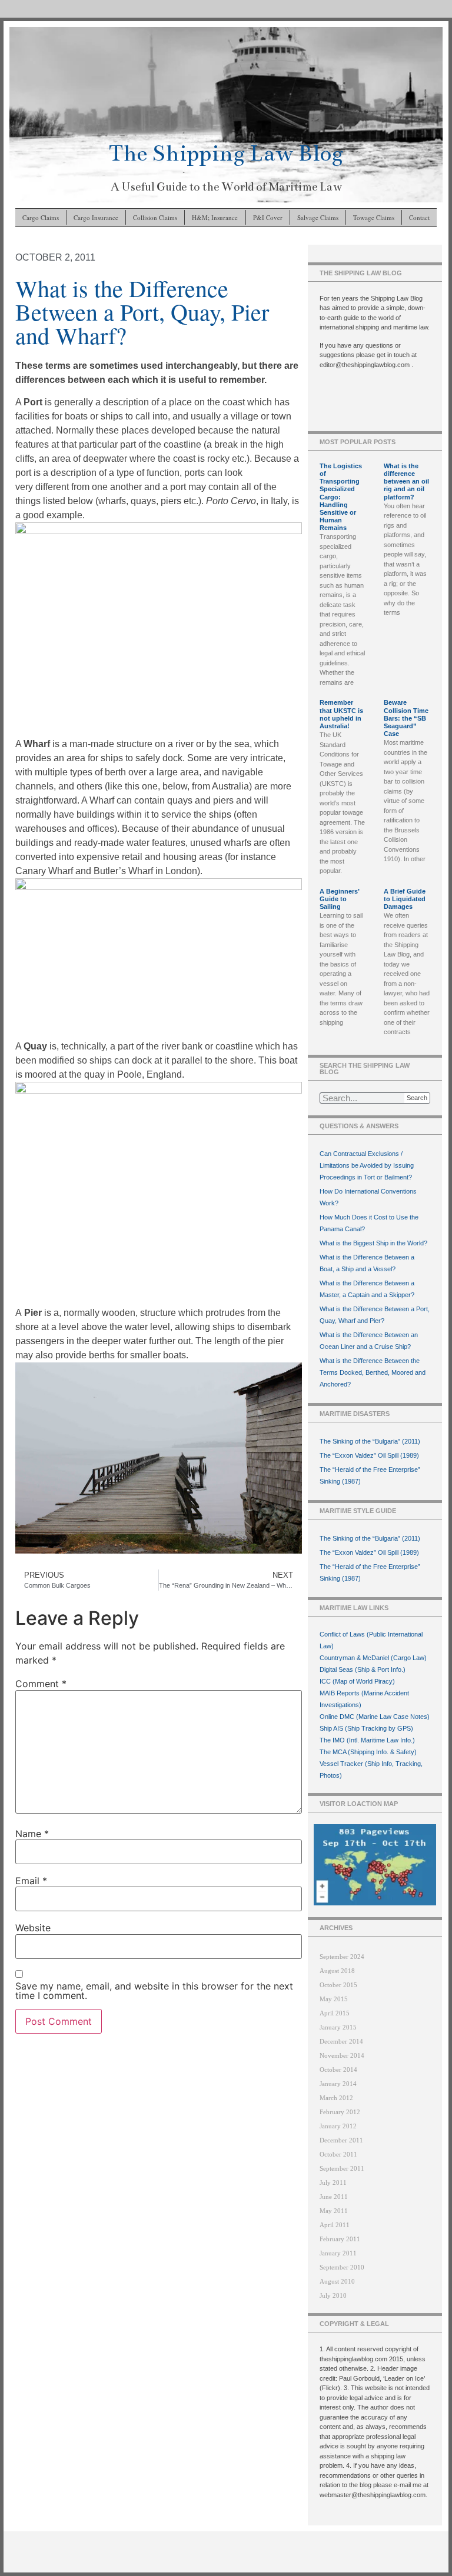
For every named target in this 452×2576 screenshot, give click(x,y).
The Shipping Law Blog (226, 153)
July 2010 (333, 2295)
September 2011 (342, 2168)
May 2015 (334, 1999)
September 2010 (342, 2267)
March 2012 (336, 2098)
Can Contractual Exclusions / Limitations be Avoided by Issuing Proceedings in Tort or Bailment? (367, 1165)
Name (32, 1834)
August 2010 (337, 2281)
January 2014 (338, 2084)
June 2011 (334, 2197)
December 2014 (341, 2041)
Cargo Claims (41, 217)
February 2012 (340, 2112)
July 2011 (333, 2182)
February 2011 (340, 2239)
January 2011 (338, 2253)
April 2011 (335, 2225)
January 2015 (338, 2027)
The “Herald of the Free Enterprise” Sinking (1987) (370, 1475)
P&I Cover (268, 217)
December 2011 (341, 2140)
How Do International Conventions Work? (368, 1197)
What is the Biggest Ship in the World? (373, 1243)
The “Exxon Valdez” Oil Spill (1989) (369, 1455)
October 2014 (338, 2070)
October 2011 (338, 2154)
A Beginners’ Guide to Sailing (339, 899)
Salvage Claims (318, 217)
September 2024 (342, 1957)
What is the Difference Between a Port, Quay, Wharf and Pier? (375, 1315)
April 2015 (335, 2013)
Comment (41, 1684)
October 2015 (338, 1985)
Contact (419, 217)
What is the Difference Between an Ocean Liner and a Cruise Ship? (369, 1341)
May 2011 (334, 2211)
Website (33, 1928)
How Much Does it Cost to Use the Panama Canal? (369, 1223)
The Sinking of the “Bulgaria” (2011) (370, 1441)
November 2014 (342, 2055)
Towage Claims (374, 217)
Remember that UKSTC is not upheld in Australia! (341, 714)
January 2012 (338, 2126)
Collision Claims (155, 217)
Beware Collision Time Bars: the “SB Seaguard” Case (406, 718)
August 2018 (337, 1971)
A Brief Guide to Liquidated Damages (405, 899)
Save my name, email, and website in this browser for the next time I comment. (154, 1991)
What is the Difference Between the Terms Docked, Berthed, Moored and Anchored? (373, 1372)
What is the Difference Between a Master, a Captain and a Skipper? (367, 1289)
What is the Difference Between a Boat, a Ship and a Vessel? (367, 1263)
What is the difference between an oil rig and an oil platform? (406, 481)
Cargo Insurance (96, 217)
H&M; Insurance (215, 217)
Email (31, 1881)
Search (417, 1098)
